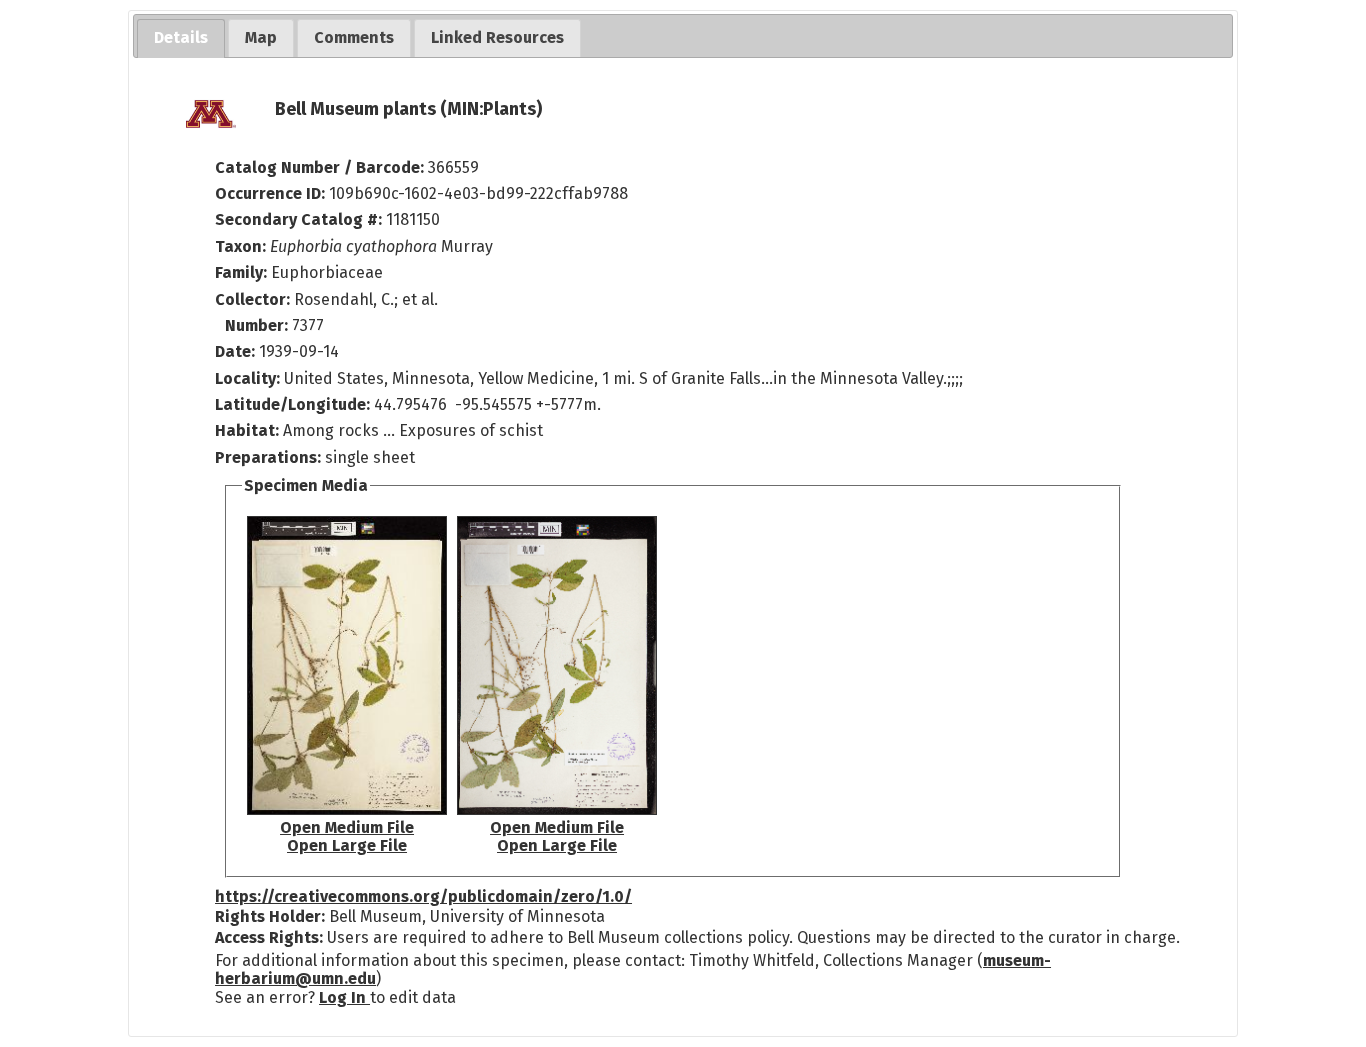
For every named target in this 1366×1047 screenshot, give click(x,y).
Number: (258, 325)
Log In (344, 997)
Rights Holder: (270, 916)
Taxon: (240, 246)
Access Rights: (269, 937)
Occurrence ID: (272, 193)
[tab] (181, 38)
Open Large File (347, 845)
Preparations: (268, 457)
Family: (241, 272)
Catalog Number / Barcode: (321, 167)
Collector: (254, 299)
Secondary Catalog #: (298, 219)
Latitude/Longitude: (292, 404)
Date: (235, 351)
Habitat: (249, 430)
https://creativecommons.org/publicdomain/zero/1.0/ (423, 896)
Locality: (247, 378)
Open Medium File (347, 827)
